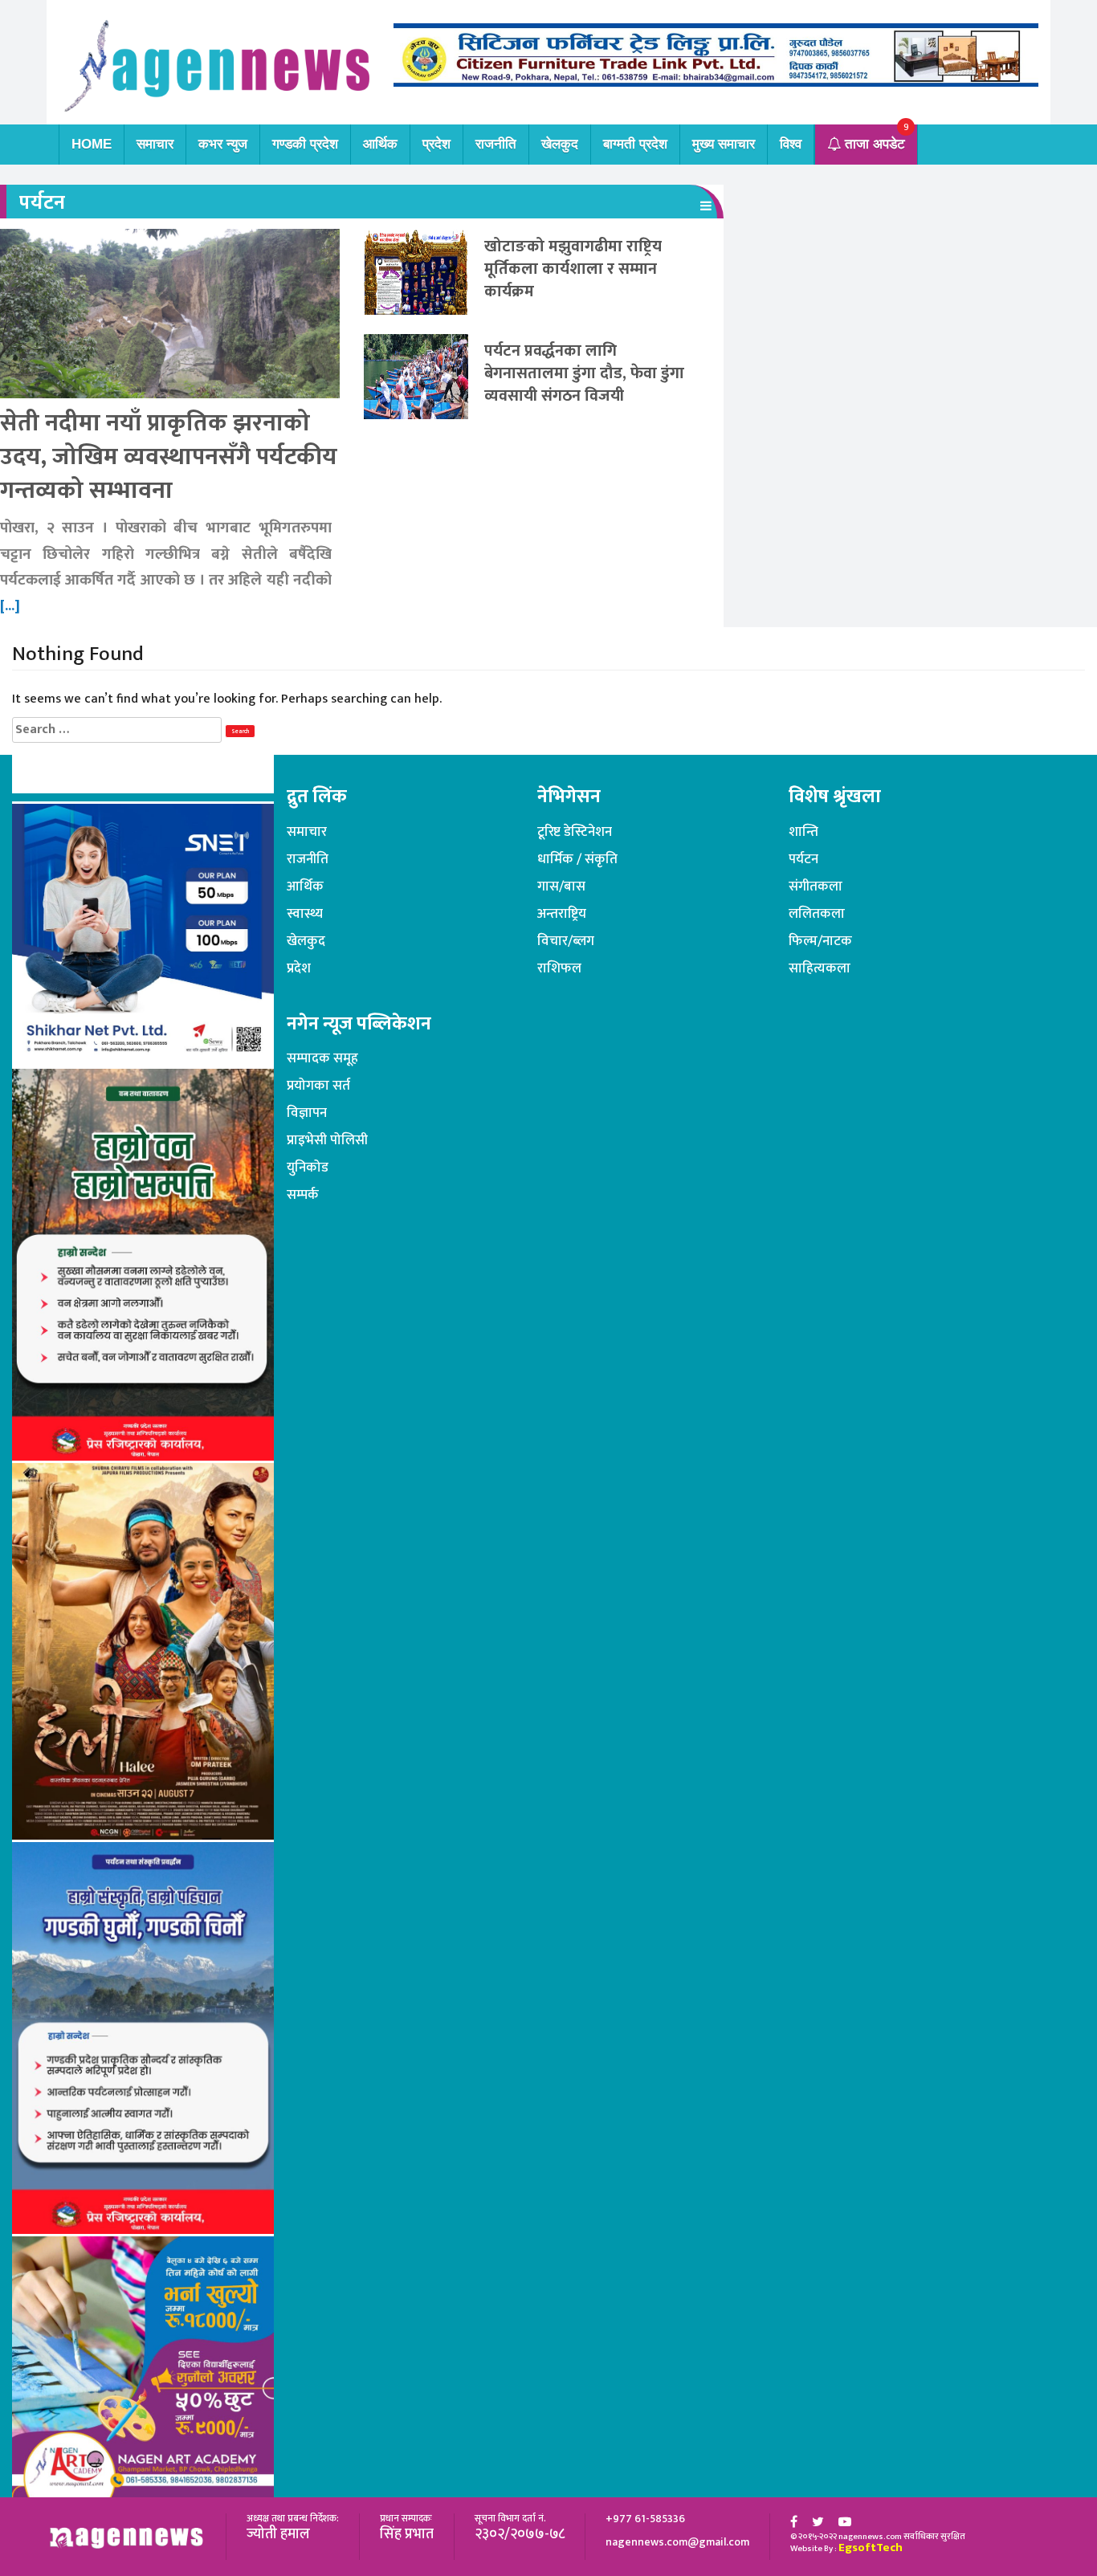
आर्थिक (380, 144)
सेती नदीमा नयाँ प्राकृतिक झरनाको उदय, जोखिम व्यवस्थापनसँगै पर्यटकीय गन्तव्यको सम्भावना (169, 457)
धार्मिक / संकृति (577, 859)
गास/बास (561, 887)
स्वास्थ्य (305, 914)
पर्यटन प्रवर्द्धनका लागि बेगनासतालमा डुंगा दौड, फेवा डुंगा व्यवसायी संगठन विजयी (584, 373)
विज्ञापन (307, 1113)
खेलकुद (560, 144)
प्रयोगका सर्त (318, 1086)
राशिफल (559, 968)
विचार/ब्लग (566, 941)
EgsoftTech (871, 2547)
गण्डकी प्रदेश (305, 144)
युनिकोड (308, 1168)
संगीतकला (816, 887)
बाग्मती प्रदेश (635, 144)
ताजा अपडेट (873, 144)
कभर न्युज (223, 144)
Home (92, 144)
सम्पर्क (303, 1195)
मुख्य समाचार (724, 144)
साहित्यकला (820, 968)
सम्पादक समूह (322, 1058)
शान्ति (803, 832)
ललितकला (817, 914)
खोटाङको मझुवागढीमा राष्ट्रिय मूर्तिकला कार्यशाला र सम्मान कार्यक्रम (573, 269)
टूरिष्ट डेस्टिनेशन (575, 832)
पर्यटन (803, 859)
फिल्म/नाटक (820, 941)
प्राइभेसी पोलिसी (327, 1140)
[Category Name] (706, 206)
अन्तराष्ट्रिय (562, 914)
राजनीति (496, 144)
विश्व (791, 144)
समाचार (155, 144)
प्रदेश (436, 144)
